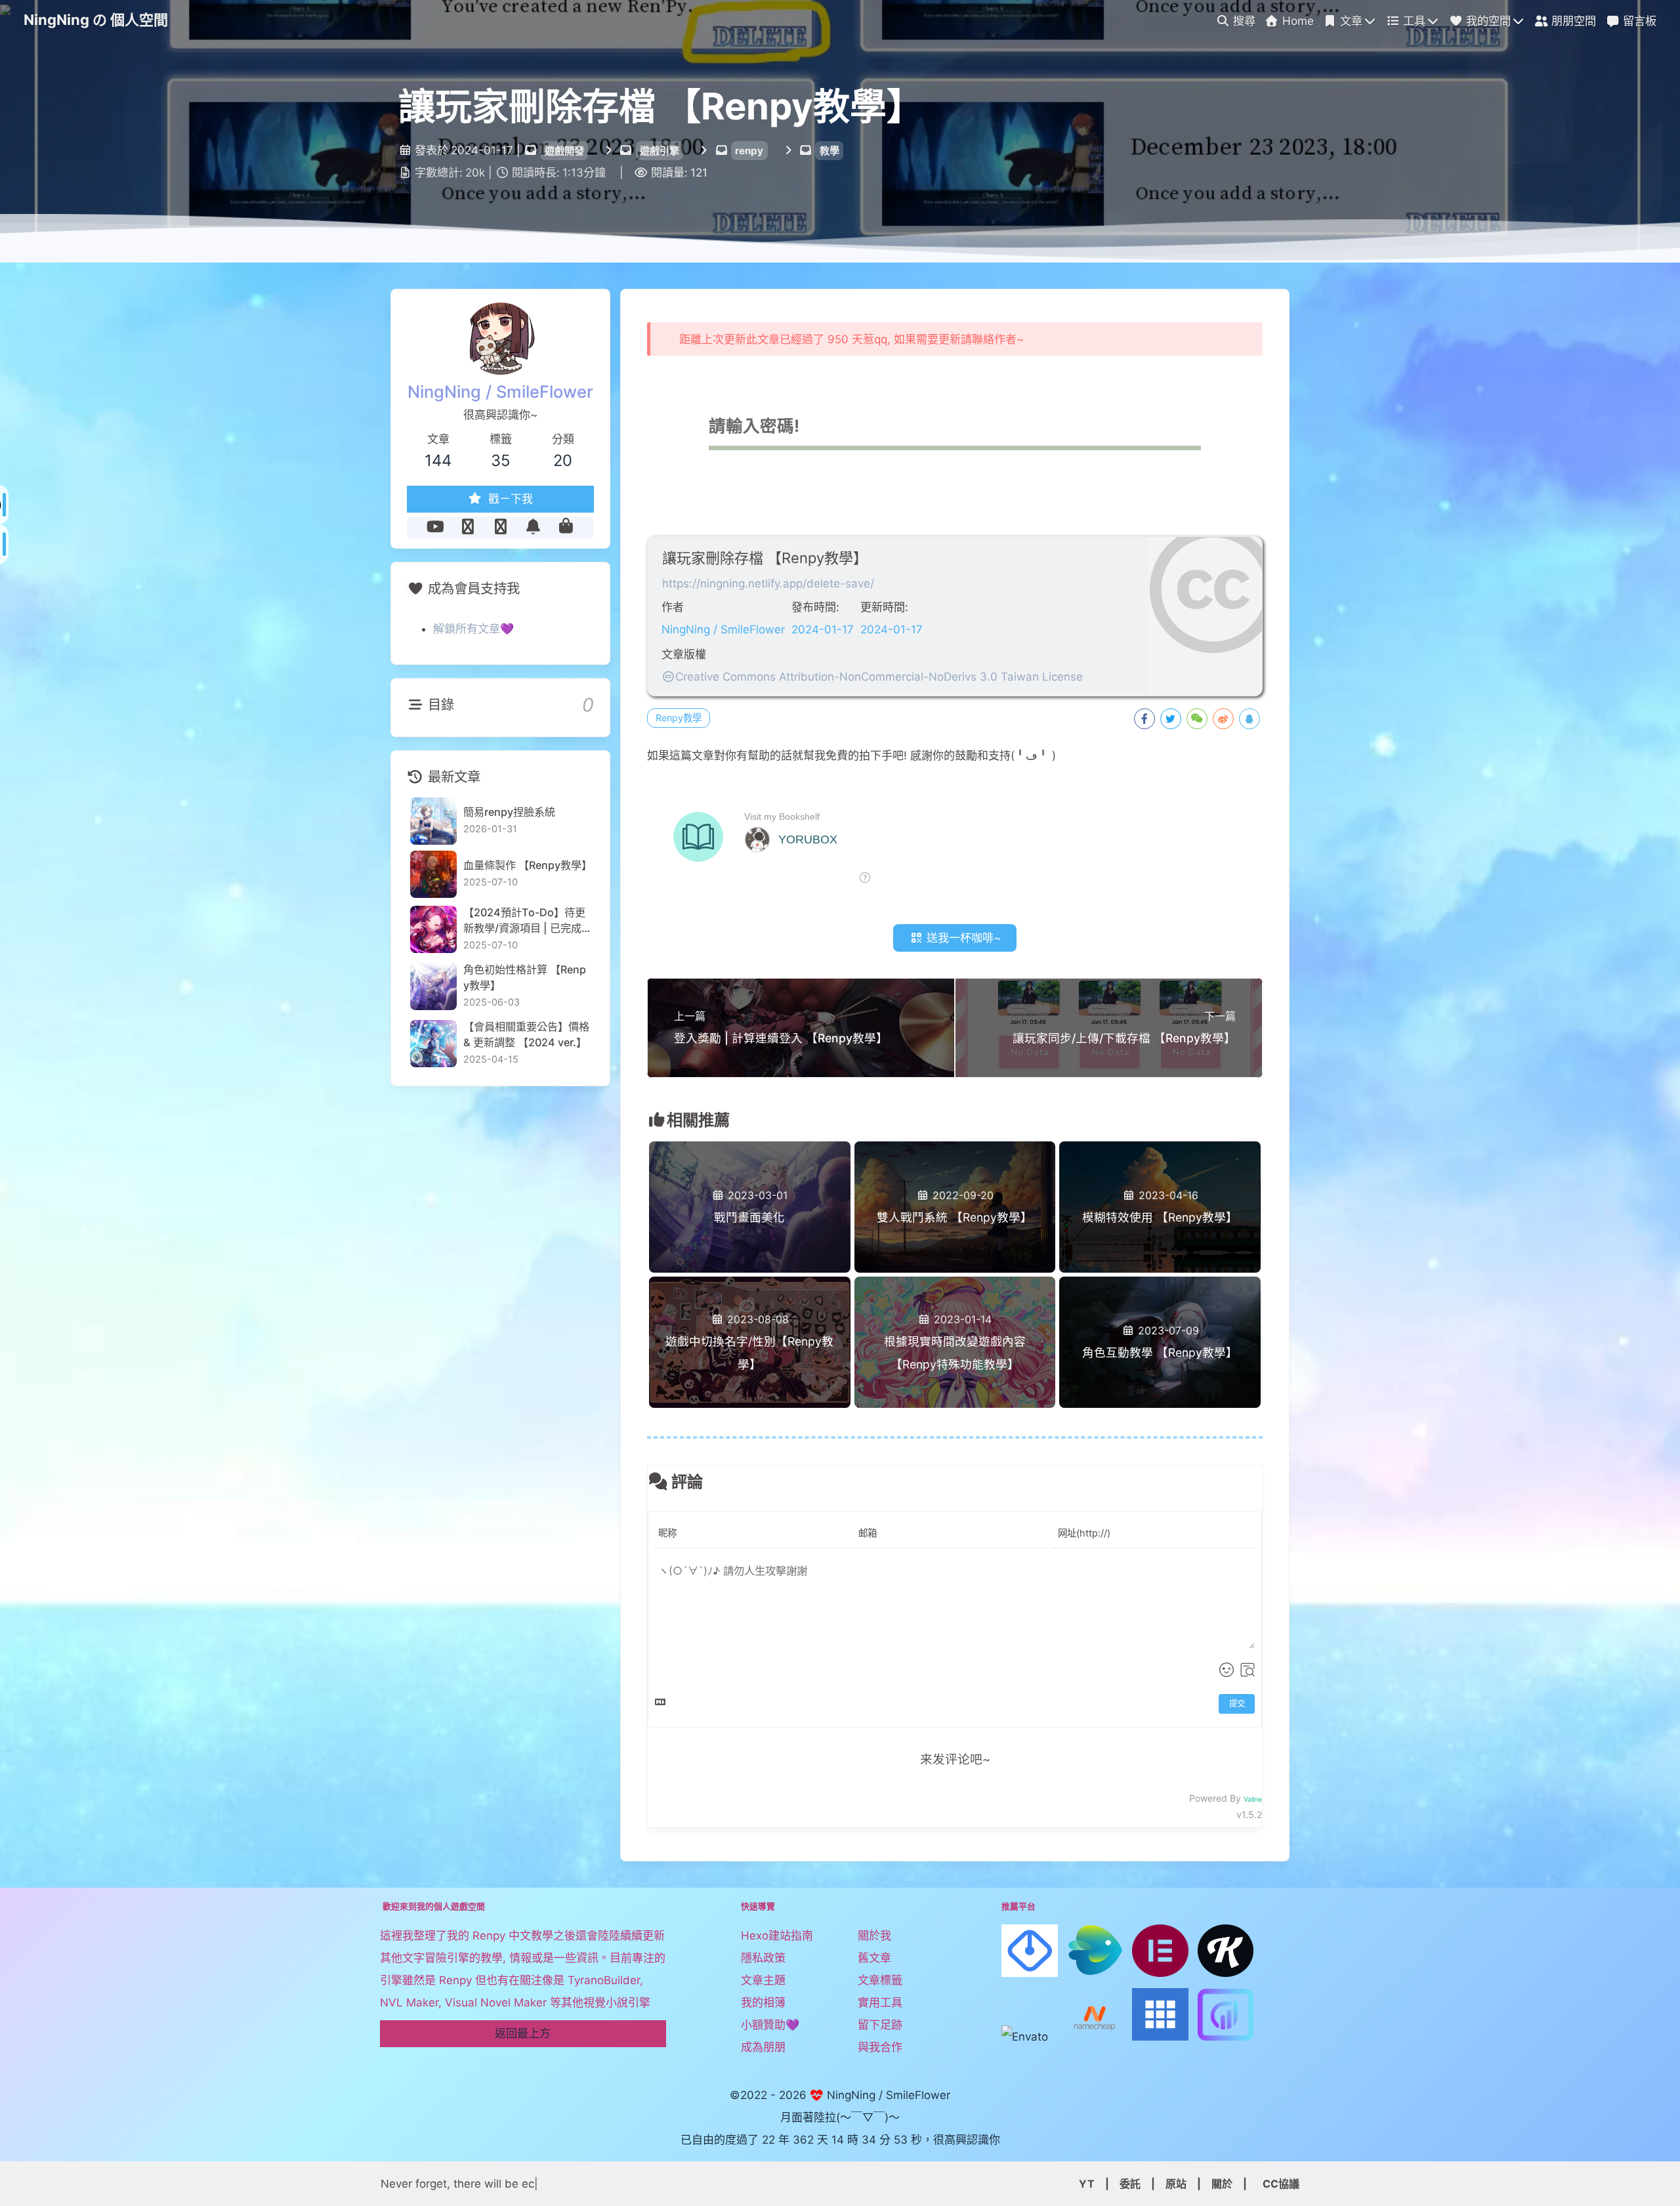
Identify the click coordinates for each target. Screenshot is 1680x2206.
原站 (1176, 2184)
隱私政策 (763, 1958)
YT (1087, 2184)
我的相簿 (763, 2003)
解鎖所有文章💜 (473, 629)
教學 (829, 151)
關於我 (874, 1936)
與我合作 (880, 2047)
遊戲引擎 (660, 151)
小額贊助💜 (770, 2025)
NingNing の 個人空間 (96, 20)
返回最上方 (523, 2033)
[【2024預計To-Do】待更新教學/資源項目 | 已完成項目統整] (433, 929)
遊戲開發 (564, 151)
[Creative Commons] (668, 677)
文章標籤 (880, 1980)
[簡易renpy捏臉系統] (433, 821)
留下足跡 (880, 2025)
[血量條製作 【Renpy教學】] (433, 874)
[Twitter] (468, 527)
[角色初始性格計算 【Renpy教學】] (433, 986)
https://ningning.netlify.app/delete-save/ (768, 583)
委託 (1130, 2184)
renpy (749, 151)
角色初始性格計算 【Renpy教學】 (525, 977)
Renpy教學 (679, 718)
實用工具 (880, 2003)
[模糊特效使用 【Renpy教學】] (1160, 1163)
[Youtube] (435, 527)
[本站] (501, 527)
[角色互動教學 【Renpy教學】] (1160, 1299)
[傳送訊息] (533, 527)
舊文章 (874, 1958)
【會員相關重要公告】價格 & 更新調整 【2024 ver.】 (526, 1034)
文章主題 (763, 1980)
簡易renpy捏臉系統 (509, 812)
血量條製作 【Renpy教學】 (527, 865)
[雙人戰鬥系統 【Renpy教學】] (955, 1163)
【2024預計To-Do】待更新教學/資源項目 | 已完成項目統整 (524, 920)
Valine (1253, 1799)
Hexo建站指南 (777, 1936)
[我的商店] (566, 527)
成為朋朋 (763, 2047)
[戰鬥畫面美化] (750, 1163)
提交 (1237, 1704)
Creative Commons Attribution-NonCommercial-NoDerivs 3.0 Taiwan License (879, 677)
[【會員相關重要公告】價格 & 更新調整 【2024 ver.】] (433, 1043)
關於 (1222, 2184)
